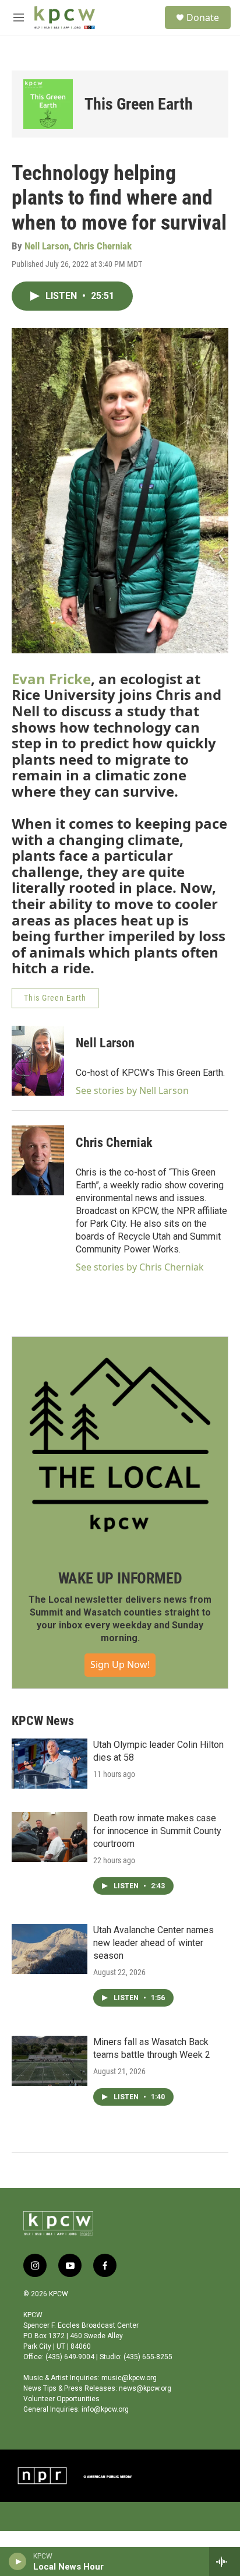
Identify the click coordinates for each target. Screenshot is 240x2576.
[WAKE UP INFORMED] (120, 1445)
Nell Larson (47, 246)
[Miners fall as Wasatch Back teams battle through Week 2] (50, 2061)
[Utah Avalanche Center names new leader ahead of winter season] (50, 1949)
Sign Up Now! (120, 1664)
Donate (203, 17)
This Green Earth (139, 104)
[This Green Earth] (48, 104)
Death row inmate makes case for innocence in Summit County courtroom (157, 1831)
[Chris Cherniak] (38, 1160)
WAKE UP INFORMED (120, 1578)
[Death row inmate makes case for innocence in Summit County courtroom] (50, 1837)
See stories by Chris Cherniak (140, 1267)
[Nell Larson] (38, 1061)
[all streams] (225, 2561)
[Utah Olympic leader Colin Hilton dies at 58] (50, 1764)
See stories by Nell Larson (132, 1090)
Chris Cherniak (103, 246)
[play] (18, 2561)
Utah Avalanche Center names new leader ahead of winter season (153, 1943)
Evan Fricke (51, 679)
